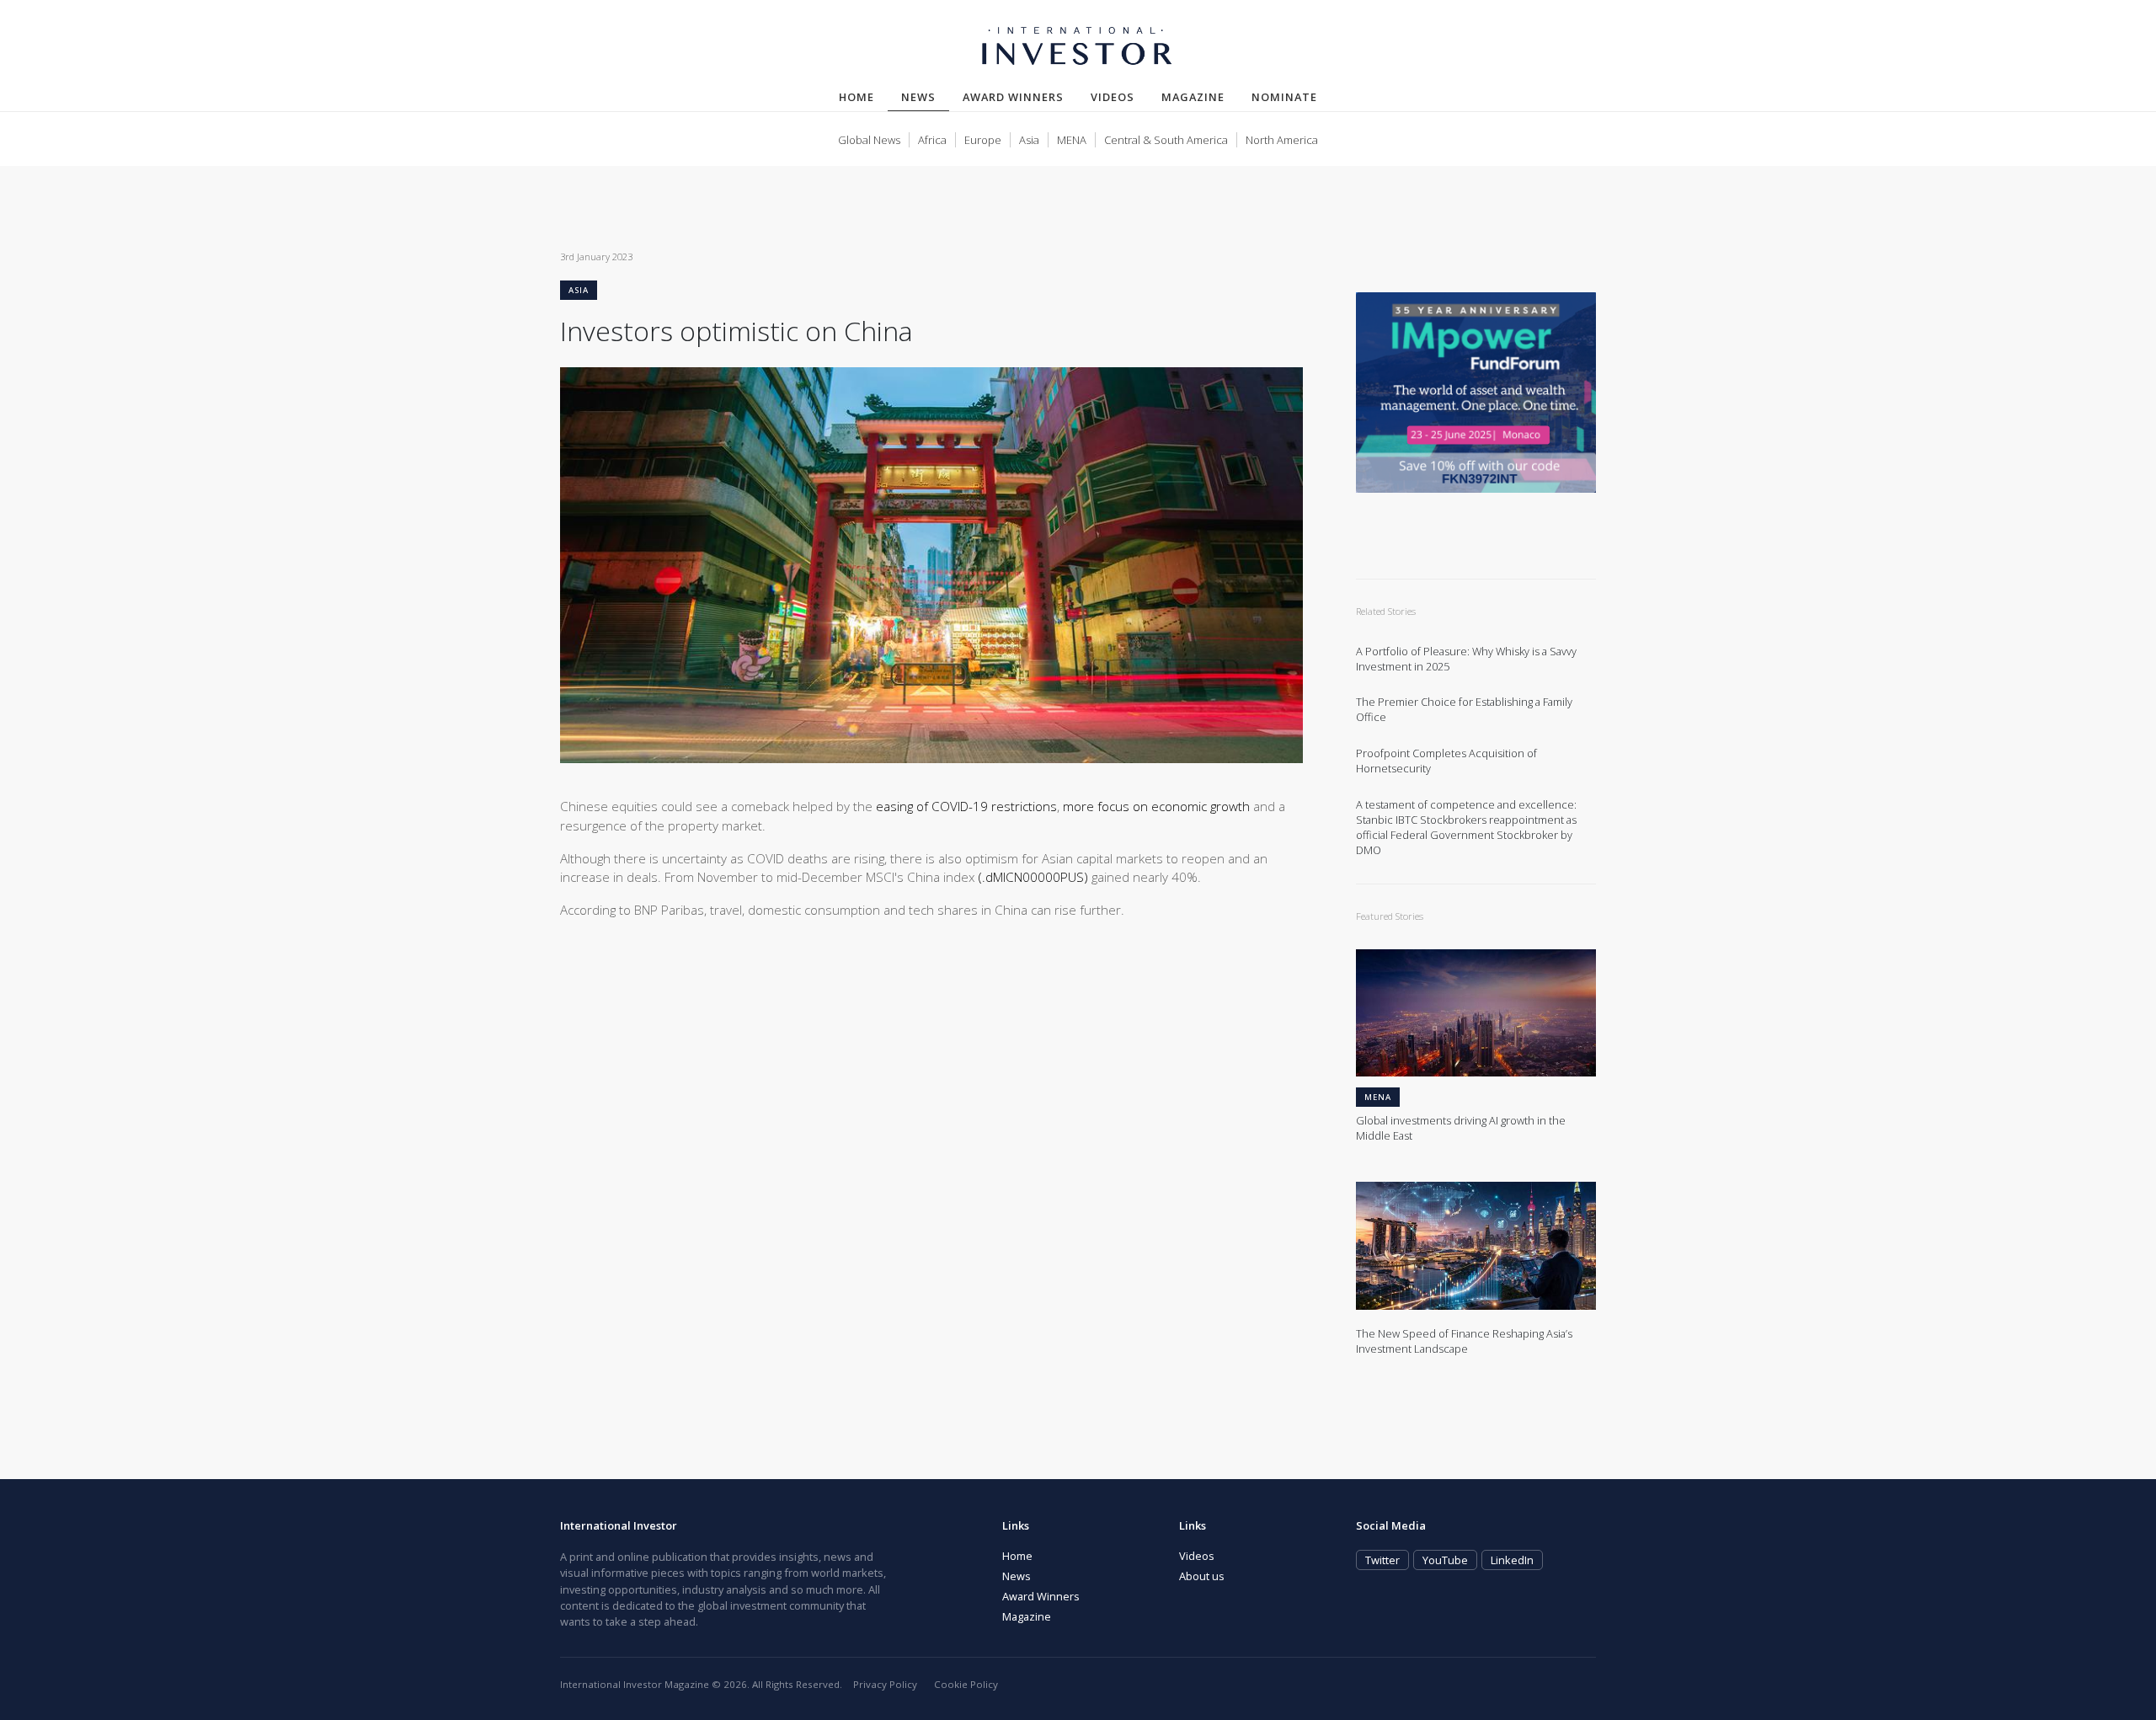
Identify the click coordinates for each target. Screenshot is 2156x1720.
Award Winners (1013, 97)
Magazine (1193, 97)
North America (1282, 140)
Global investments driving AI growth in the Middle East (1461, 1128)
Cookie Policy (966, 1684)
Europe (983, 140)
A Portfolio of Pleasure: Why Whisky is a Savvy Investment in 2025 (1466, 659)
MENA (1072, 140)
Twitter (1382, 1560)
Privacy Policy (885, 1684)
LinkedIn (1512, 1560)
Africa (932, 140)
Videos (1113, 97)
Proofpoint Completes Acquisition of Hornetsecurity (1446, 761)
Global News (869, 140)
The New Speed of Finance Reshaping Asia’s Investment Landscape (1464, 1341)
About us (1202, 1576)
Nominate (1284, 97)
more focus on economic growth (1156, 806)
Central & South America (1166, 140)
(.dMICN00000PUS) (1033, 877)
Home (857, 97)
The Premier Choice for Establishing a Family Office (1464, 710)
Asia (1029, 140)
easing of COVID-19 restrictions (966, 806)
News (925, 96)
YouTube (1445, 1560)
